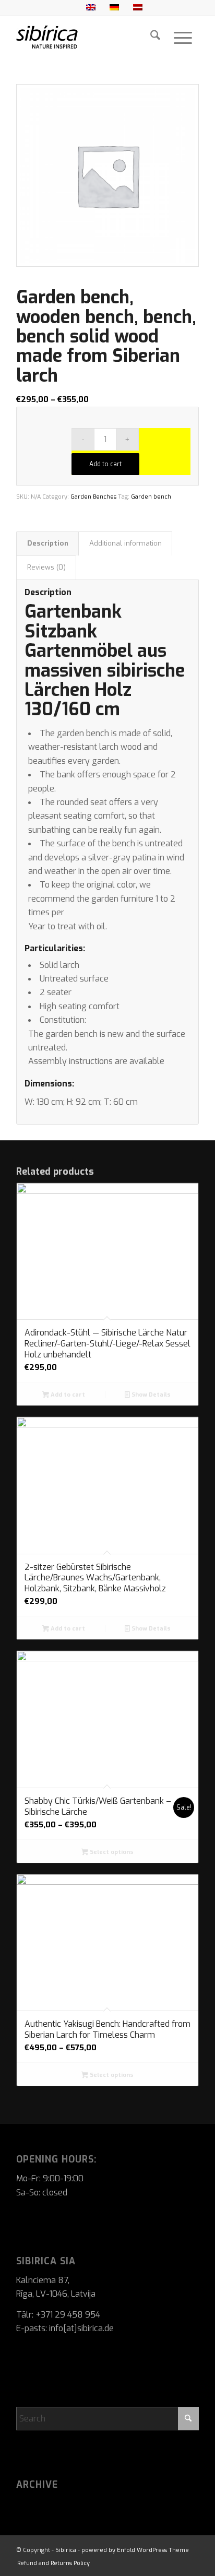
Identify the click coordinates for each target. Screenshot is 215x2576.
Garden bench (151, 497)
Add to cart (105, 464)
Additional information (126, 543)
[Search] (155, 37)
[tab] (47, 543)
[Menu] (183, 37)
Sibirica (66, 2550)
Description (48, 543)
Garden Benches (93, 497)
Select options (111, 1852)
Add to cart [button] (67, 1395)
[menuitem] (155, 37)
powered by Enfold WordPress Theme (135, 2550)
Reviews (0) (46, 567)
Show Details (150, 1395)
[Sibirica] (89, 37)
